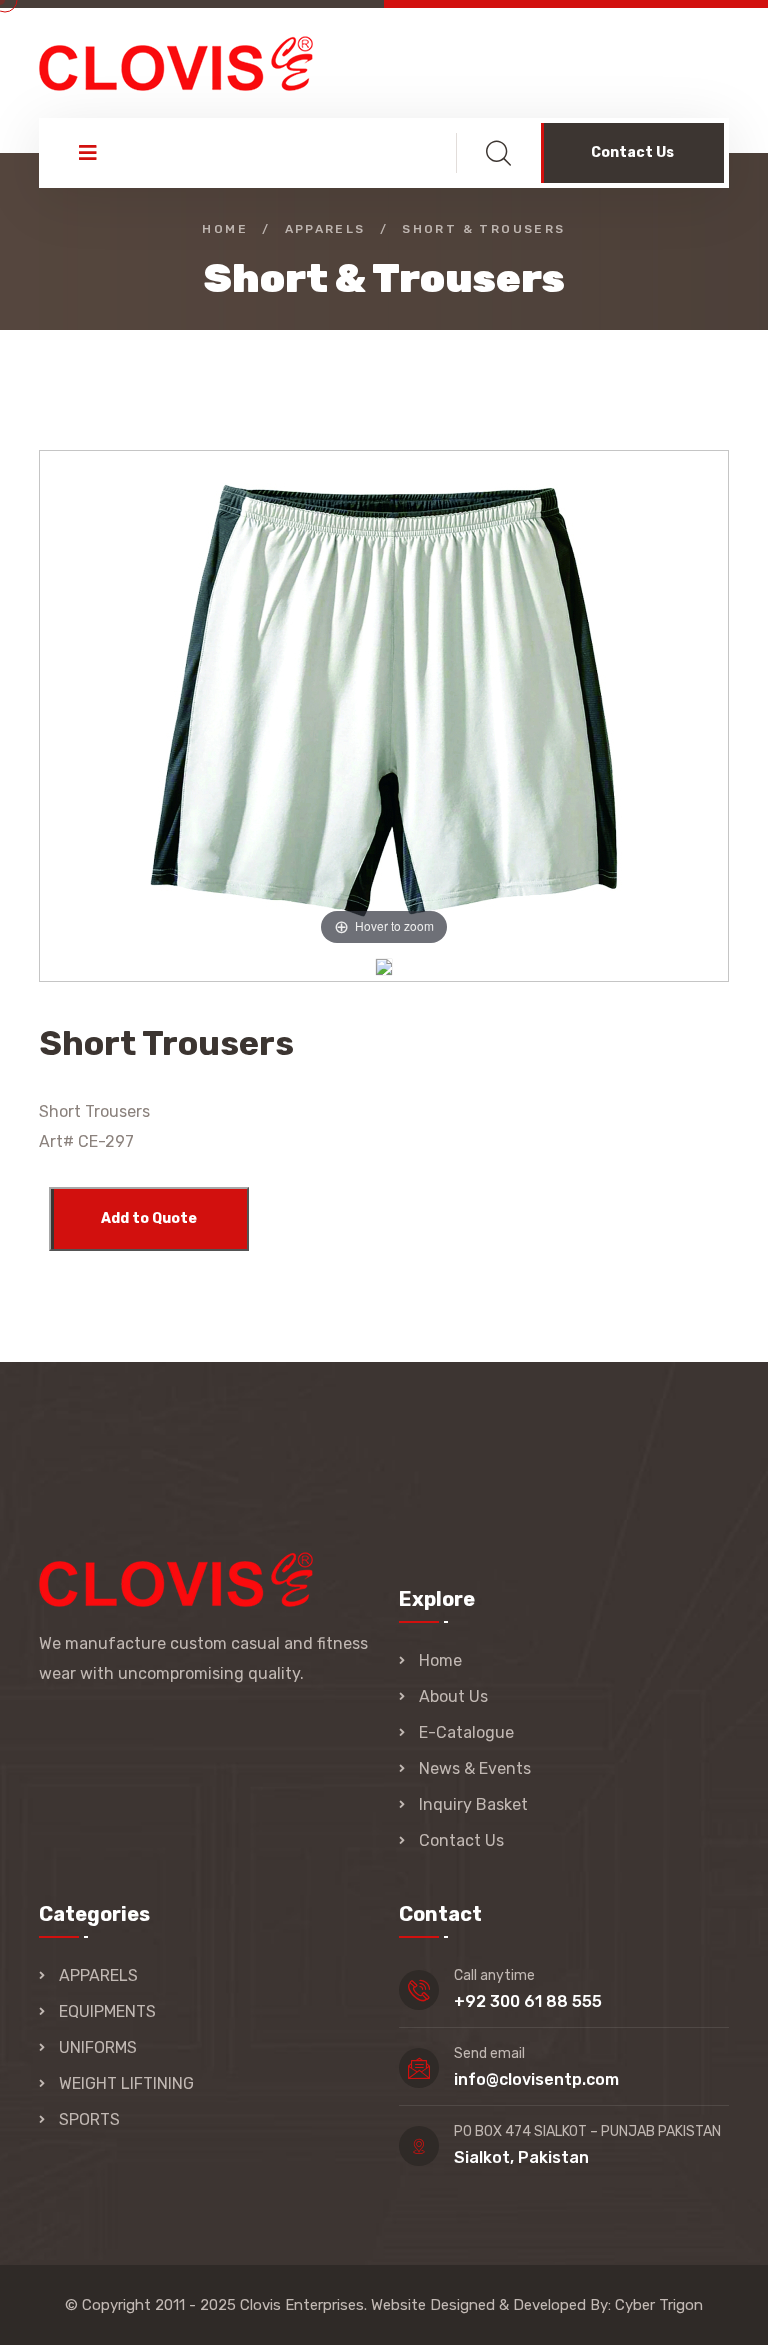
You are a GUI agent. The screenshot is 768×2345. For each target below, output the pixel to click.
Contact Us (632, 152)
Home (225, 229)
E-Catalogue (466, 1732)
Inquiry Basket (473, 1804)
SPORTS (89, 2119)
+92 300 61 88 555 (528, 2001)
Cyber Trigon (659, 2305)
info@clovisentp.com (536, 2079)
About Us (453, 1696)
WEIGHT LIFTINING (126, 2083)
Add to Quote (149, 1218)
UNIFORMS (98, 2047)
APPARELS (98, 1975)
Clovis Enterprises (302, 2305)
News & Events (475, 1768)
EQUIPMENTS (107, 2011)
